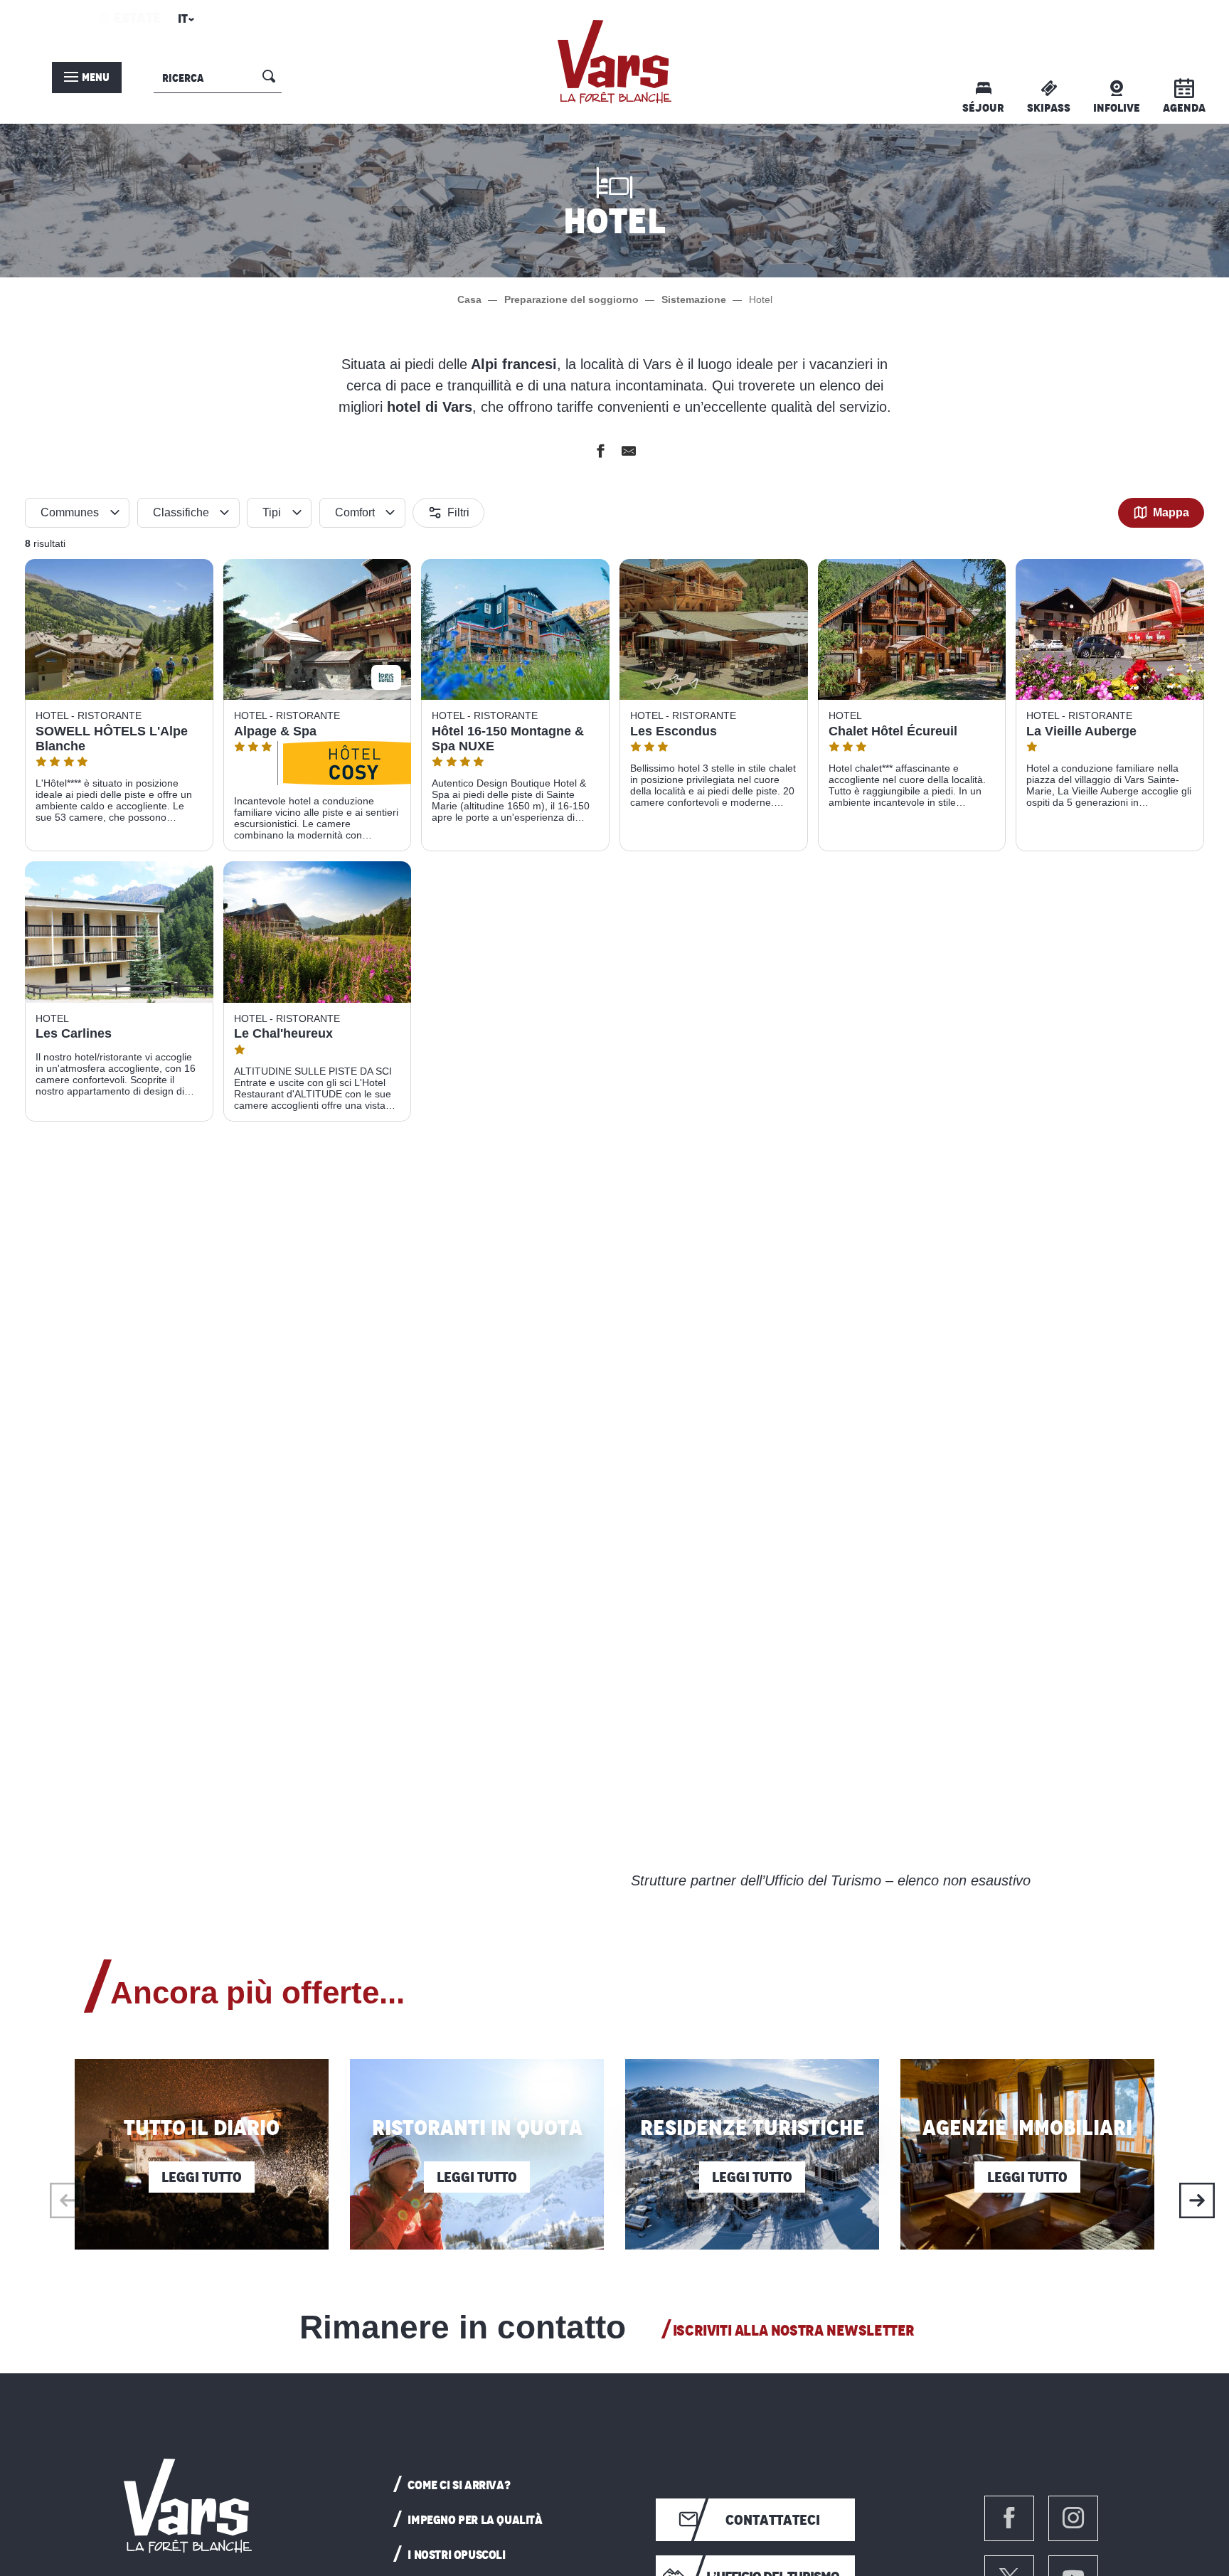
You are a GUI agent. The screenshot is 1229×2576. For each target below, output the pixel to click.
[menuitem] (614, 62)
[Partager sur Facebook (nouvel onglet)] (600, 453)
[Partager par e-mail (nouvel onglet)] (629, 453)
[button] (184, 23)
